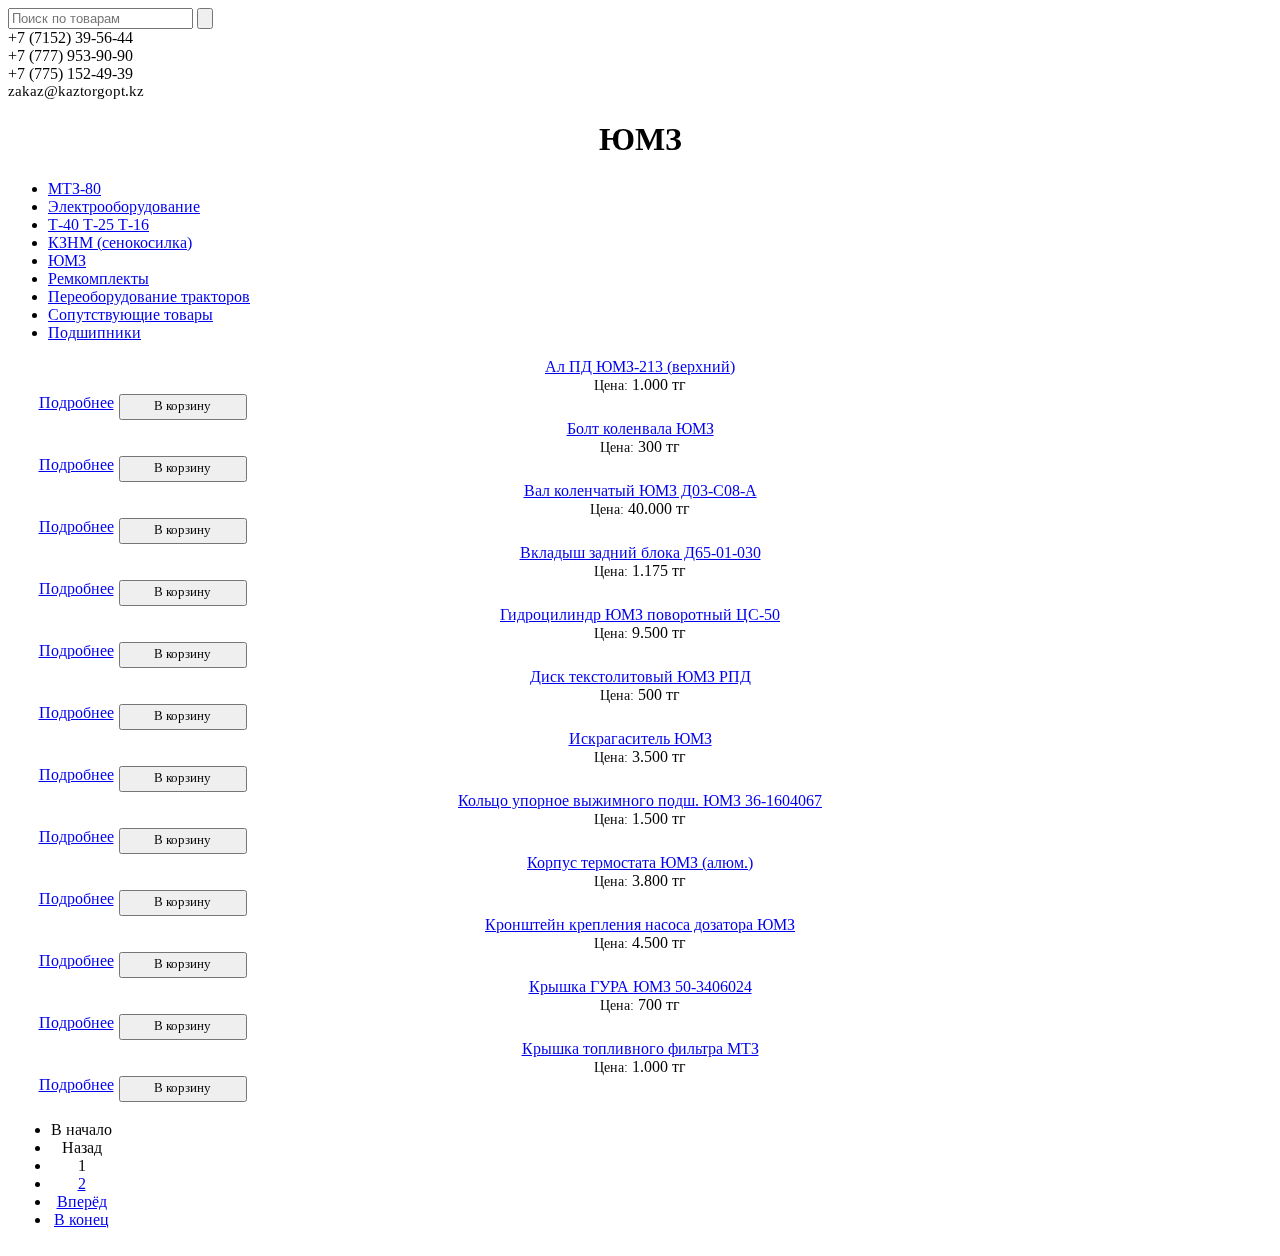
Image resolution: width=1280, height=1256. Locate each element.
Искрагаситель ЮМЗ (640, 738)
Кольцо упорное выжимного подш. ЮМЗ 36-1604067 (640, 800)
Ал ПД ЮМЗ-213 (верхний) (640, 366)
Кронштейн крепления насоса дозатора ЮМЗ (640, 924)
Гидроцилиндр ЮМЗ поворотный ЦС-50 (640, 614)
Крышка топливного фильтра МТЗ (640, 1048)
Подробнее (76, 402)
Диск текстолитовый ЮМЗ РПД (640, 676)
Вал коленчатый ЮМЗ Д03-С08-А (640, 490)
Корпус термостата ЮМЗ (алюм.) (640, 862)
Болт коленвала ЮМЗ (640, 428)
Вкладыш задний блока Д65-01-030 (640, 552)
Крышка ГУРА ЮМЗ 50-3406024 (640, 986)
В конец (81, 1219)
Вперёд (82, 1201)
